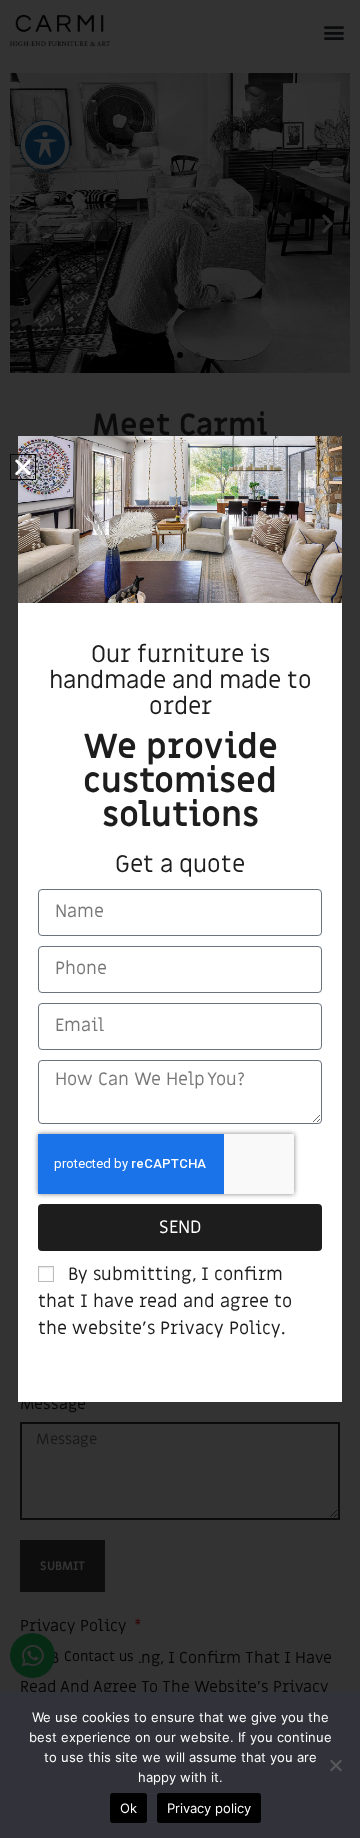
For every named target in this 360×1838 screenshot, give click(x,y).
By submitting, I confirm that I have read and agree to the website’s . (165, 1301)
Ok (128, 1808)
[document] (180, 919)
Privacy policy (209, 1808)
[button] (23, 467)
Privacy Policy (220, 1328)
